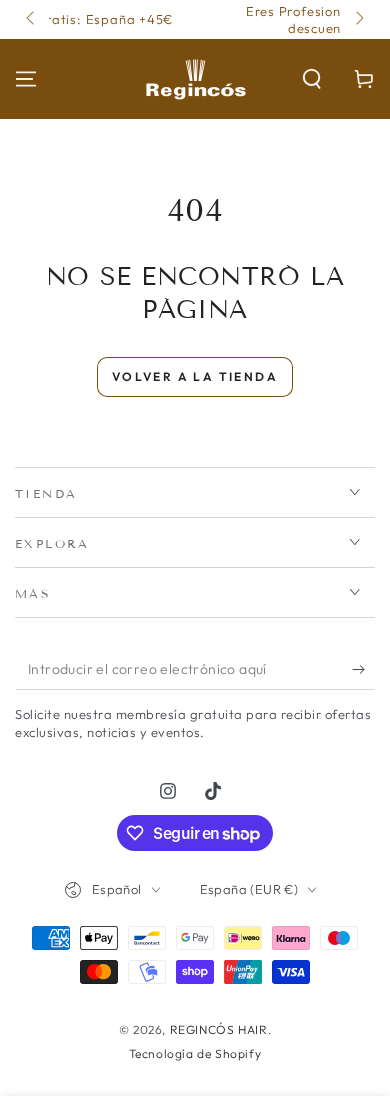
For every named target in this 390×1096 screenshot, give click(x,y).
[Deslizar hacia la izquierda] (32, 20)
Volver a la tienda (195, 376)
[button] (312, 79)
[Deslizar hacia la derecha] (358, 20)
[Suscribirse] (363, 670)
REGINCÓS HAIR (219, 1029)
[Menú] (26, 79)
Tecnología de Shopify (195, 1053)
